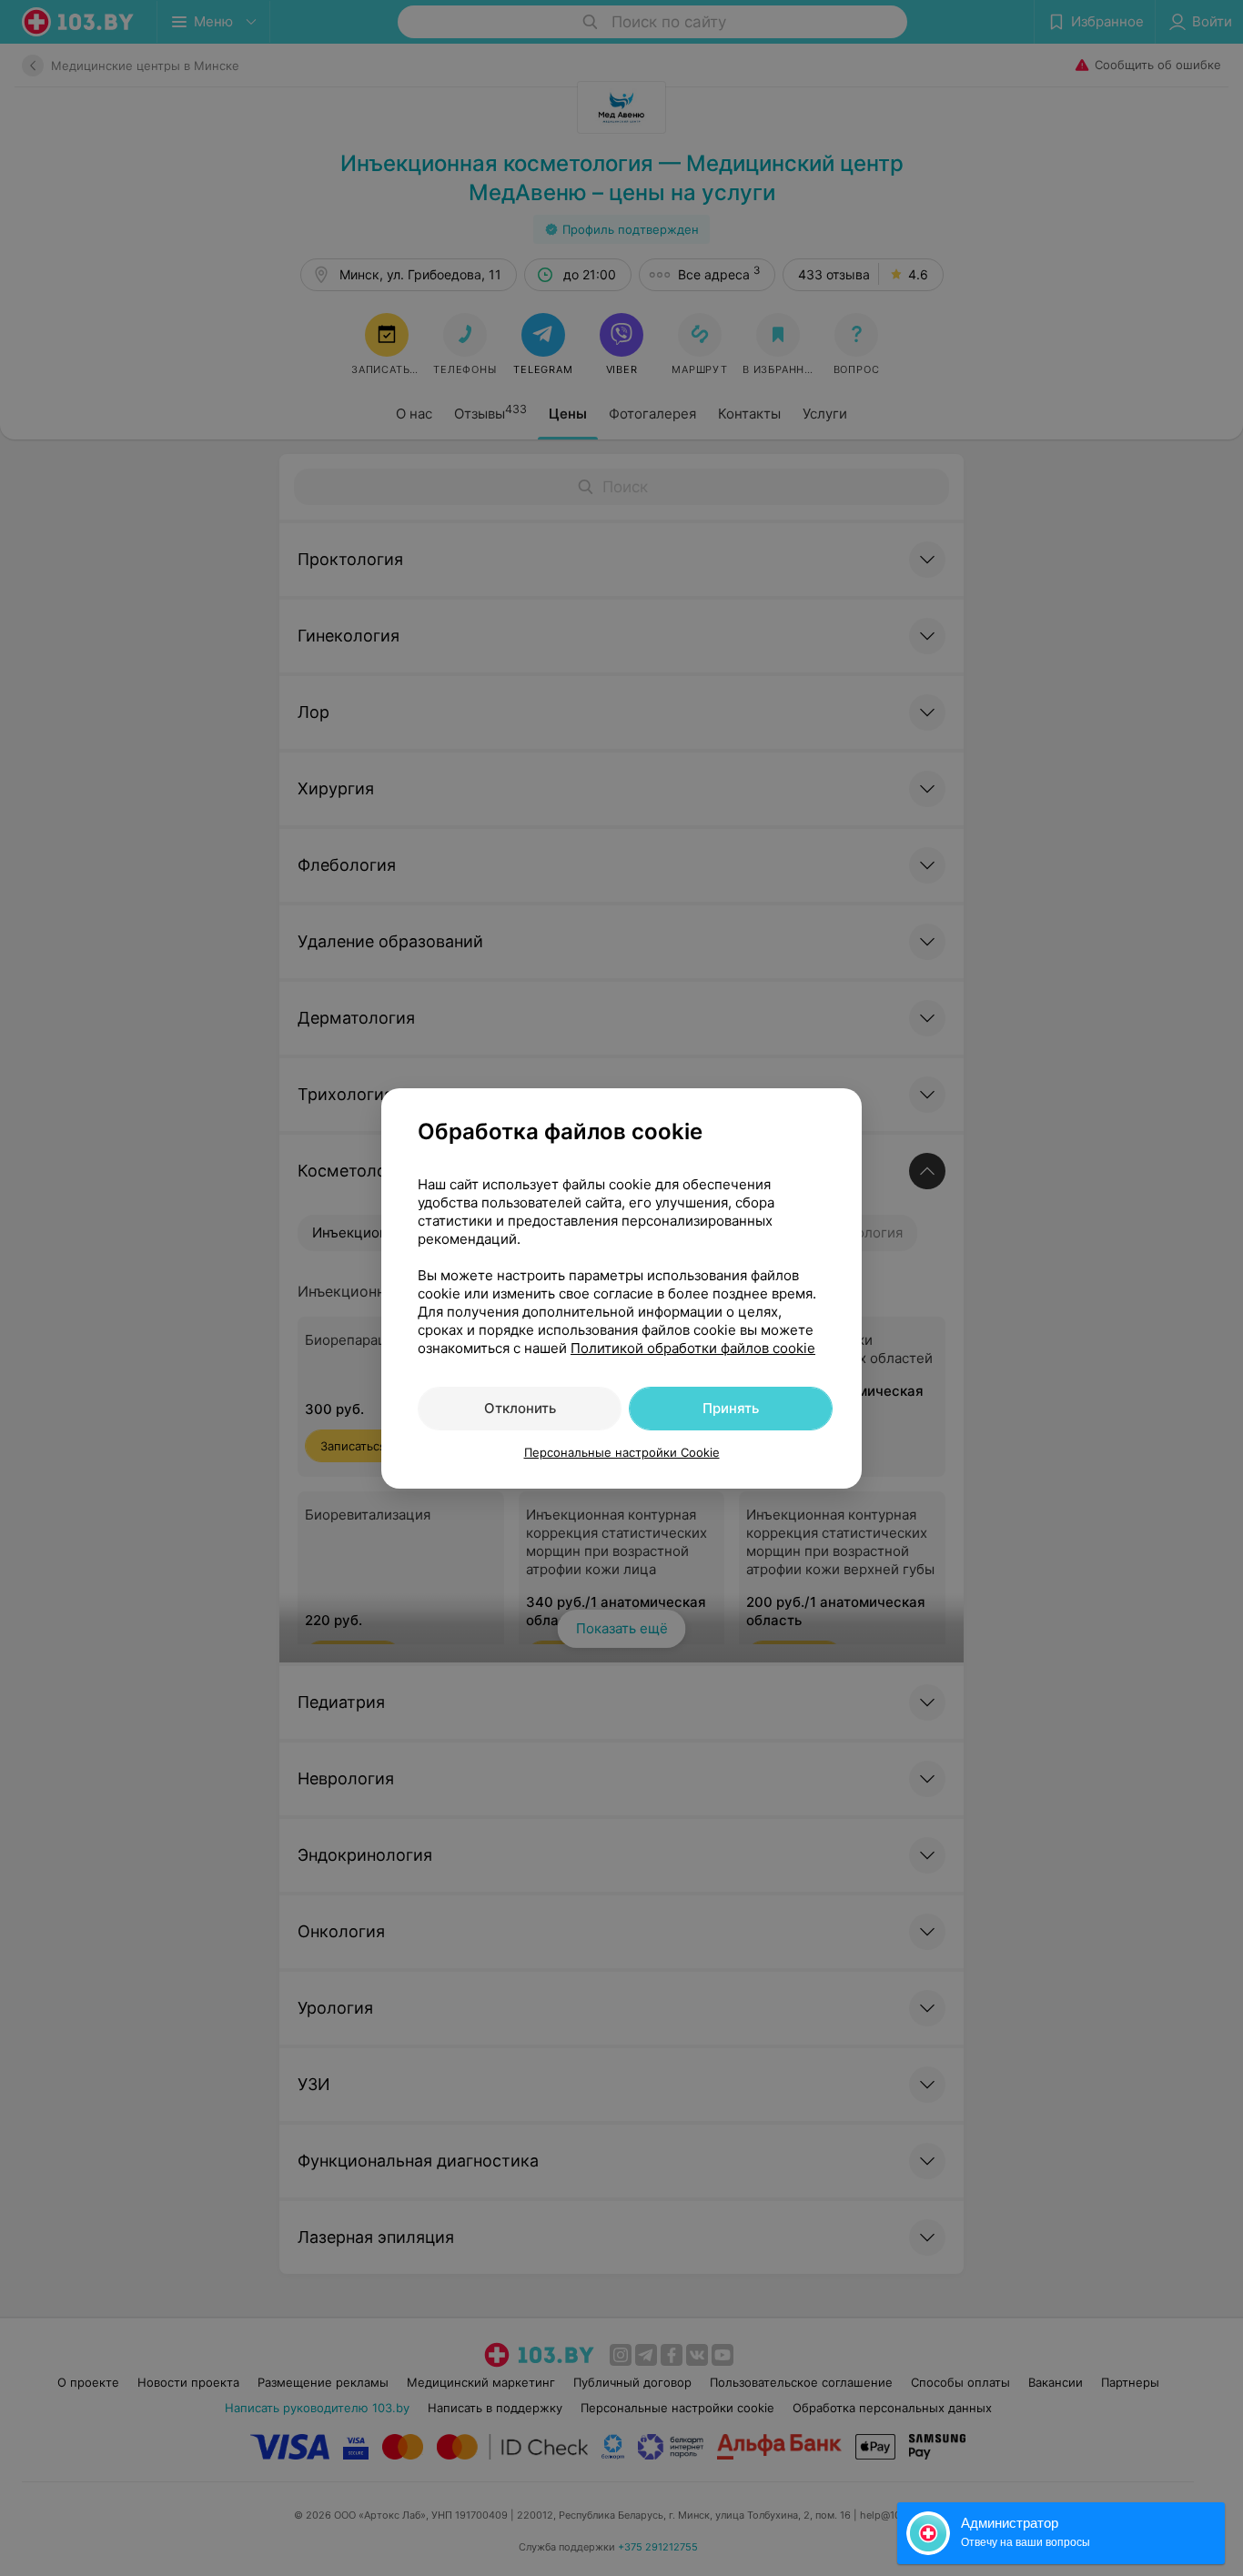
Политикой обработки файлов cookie (693, 1348)
